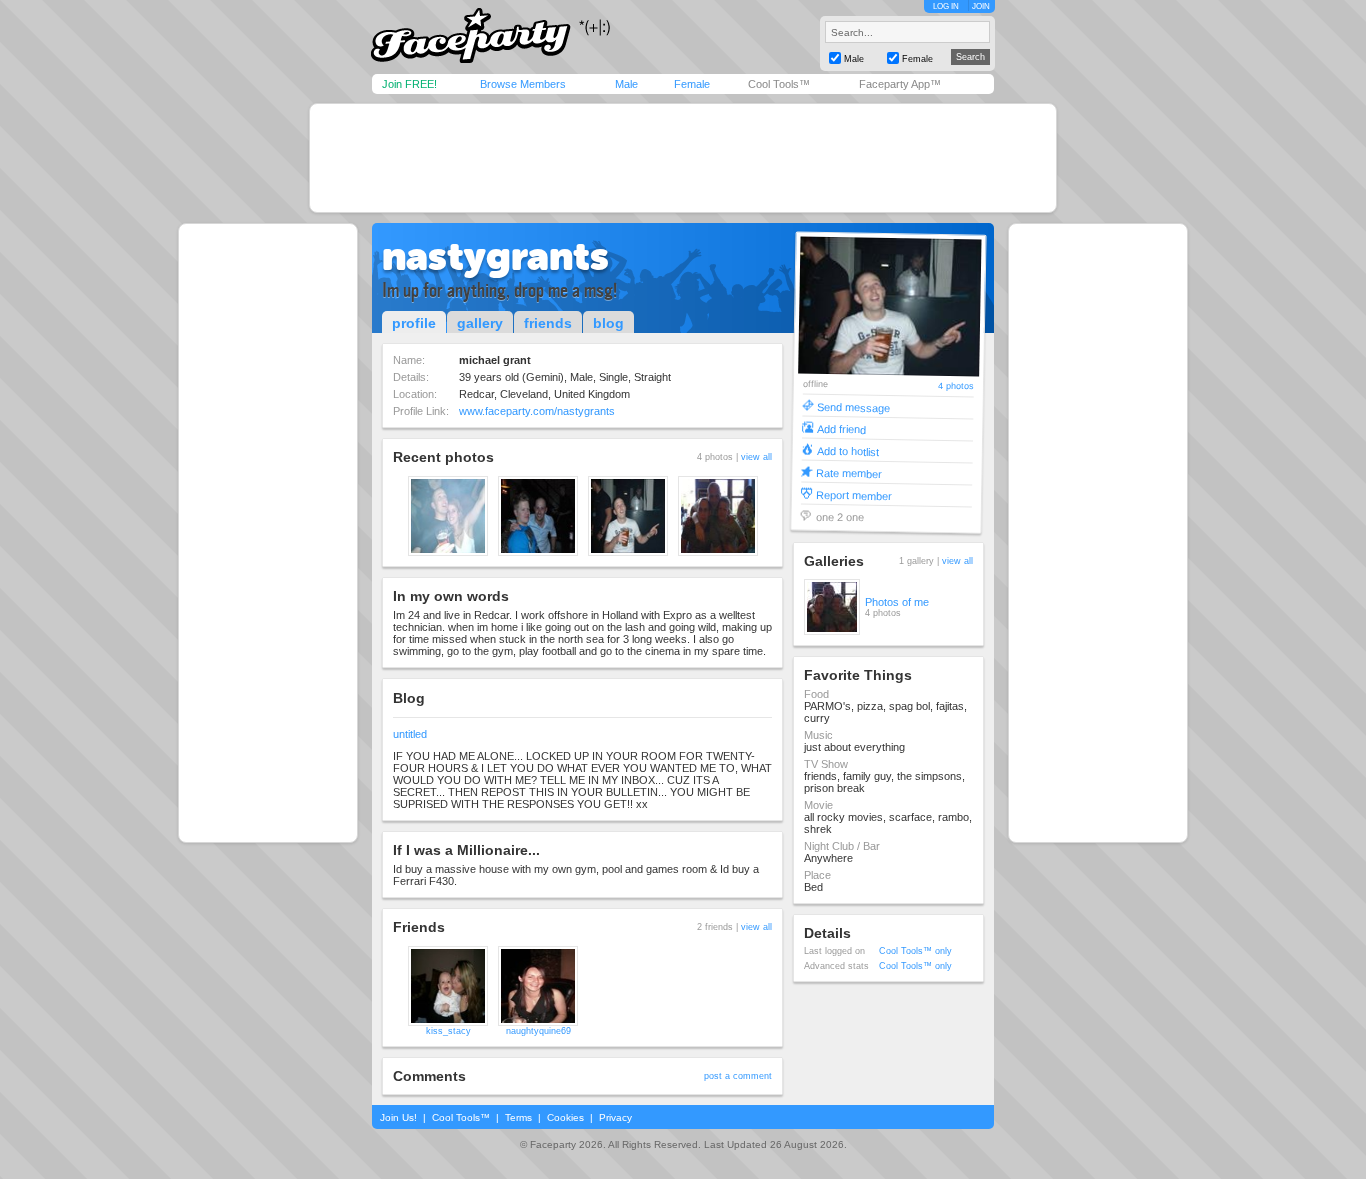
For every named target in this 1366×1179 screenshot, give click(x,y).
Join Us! (398, 1117)
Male (626, 84)
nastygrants (495, 256)
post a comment (738, 1076)
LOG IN (946, 6)
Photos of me (897, 602)
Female (692, 84)
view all (756, 457)
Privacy (615, 1117)
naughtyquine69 (538, 1031)
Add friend (841, 428)
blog (608, 323)
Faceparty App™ (900, 84)
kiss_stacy (448, 1031)
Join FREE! (409, 84)
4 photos (956, 386)
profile (414, 323)
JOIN (981, 6)
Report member (854, 494)
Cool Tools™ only (915, 951)
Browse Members (523, 84)
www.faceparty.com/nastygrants (537, 411)
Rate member (849, 472)
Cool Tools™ (779, 84)
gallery (480, 323)
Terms (518, 1117)
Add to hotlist (848, 450)
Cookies (565, 1117)
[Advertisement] (683, 158)
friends (548, 323)
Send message (853, 406)
